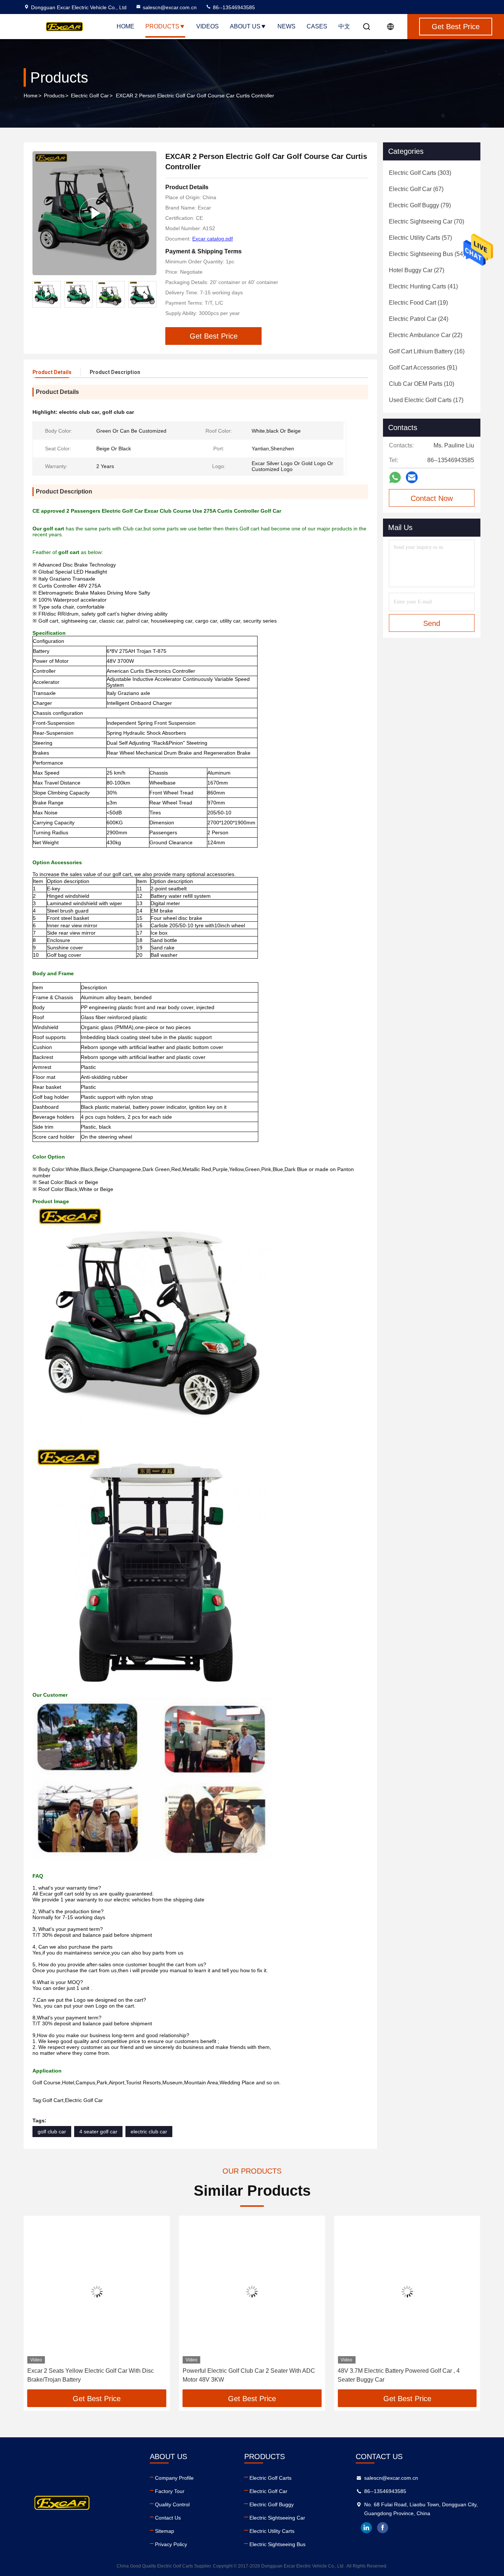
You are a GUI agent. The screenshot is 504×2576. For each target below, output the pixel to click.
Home (125, 26)
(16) (427, 351)
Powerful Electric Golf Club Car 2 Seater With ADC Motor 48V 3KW (249, 2375)
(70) (427, 221)
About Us (245, 26)
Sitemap (165, 2531)
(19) (418, 303)
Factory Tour (170, 2491)
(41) (423, 286)
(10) (422, 384)
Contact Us (168, 2518)
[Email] (412, 477)
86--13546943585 (233, 7)
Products (162, 26)
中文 (344, 26)
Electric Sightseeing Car (277, 2518)
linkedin (366, 2528)
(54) (427, 254)
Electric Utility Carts (272, 2531)
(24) (419, 319)
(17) (426, 400)
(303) (420, 173)
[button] (151, 294)
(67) (416, 189)
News (286, 26)
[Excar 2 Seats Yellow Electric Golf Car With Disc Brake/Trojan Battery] (97, 2291)
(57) (420, 238)
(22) (426, 335)
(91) (423, 368)
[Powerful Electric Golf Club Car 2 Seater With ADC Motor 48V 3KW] (252, 2291)
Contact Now (432, 498)
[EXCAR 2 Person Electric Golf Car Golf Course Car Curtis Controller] (94, 213)
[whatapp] (395, 477)
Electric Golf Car (90, 96)
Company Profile (174, 2478)
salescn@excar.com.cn (170, 7)
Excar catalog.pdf (213, 239)
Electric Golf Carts (270, 2478)
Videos (208, 26)
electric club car (149, 2132)
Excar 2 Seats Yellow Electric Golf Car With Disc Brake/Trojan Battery (91, 2375)
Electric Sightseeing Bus (277, 2544)
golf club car (52, 2132)
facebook (383, 2528)
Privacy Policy (171, 2544)
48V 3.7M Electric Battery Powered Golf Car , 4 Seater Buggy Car (399, 2375)
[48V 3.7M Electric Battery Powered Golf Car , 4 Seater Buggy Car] (407, 2291)
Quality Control (172, 2504)
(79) (420, 205)
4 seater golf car (98, 2132)
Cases (317, 26)
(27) (417, 270)
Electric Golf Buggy (272, 2504)
